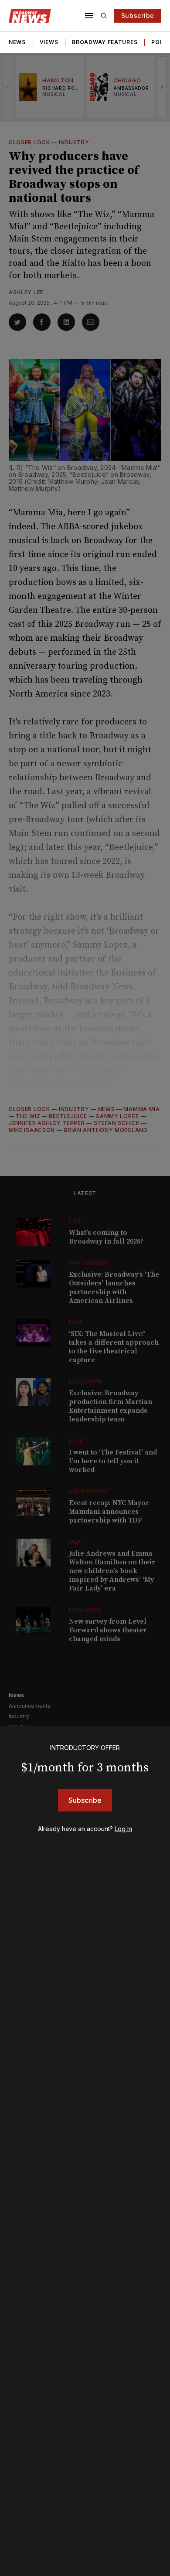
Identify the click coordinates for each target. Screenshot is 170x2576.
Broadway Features (105, 42)
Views (49, 42)
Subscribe (138, 15)
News (17, 42)
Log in (123, 1829)
